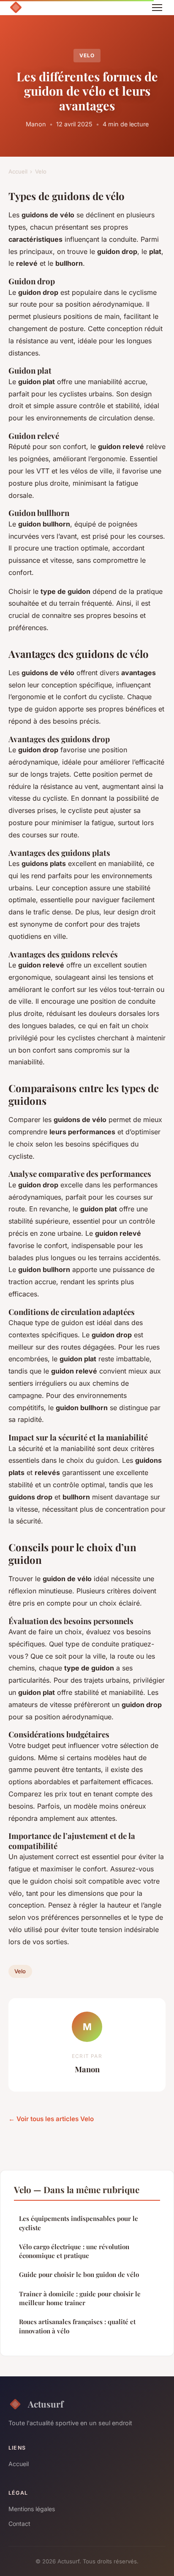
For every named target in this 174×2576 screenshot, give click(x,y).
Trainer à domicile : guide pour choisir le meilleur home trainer (80, 2298)
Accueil (18, 171)
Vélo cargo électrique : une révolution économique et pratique (74, 2251)
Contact (19, 2524)
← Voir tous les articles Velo (51, 2119)
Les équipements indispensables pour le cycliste (79, 2223)
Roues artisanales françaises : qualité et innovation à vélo (77, 2326)
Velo (87, 55)
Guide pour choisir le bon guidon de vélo (79, 2274)
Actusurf (46, 2404)
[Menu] (157, 8)
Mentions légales (32, 2509)
